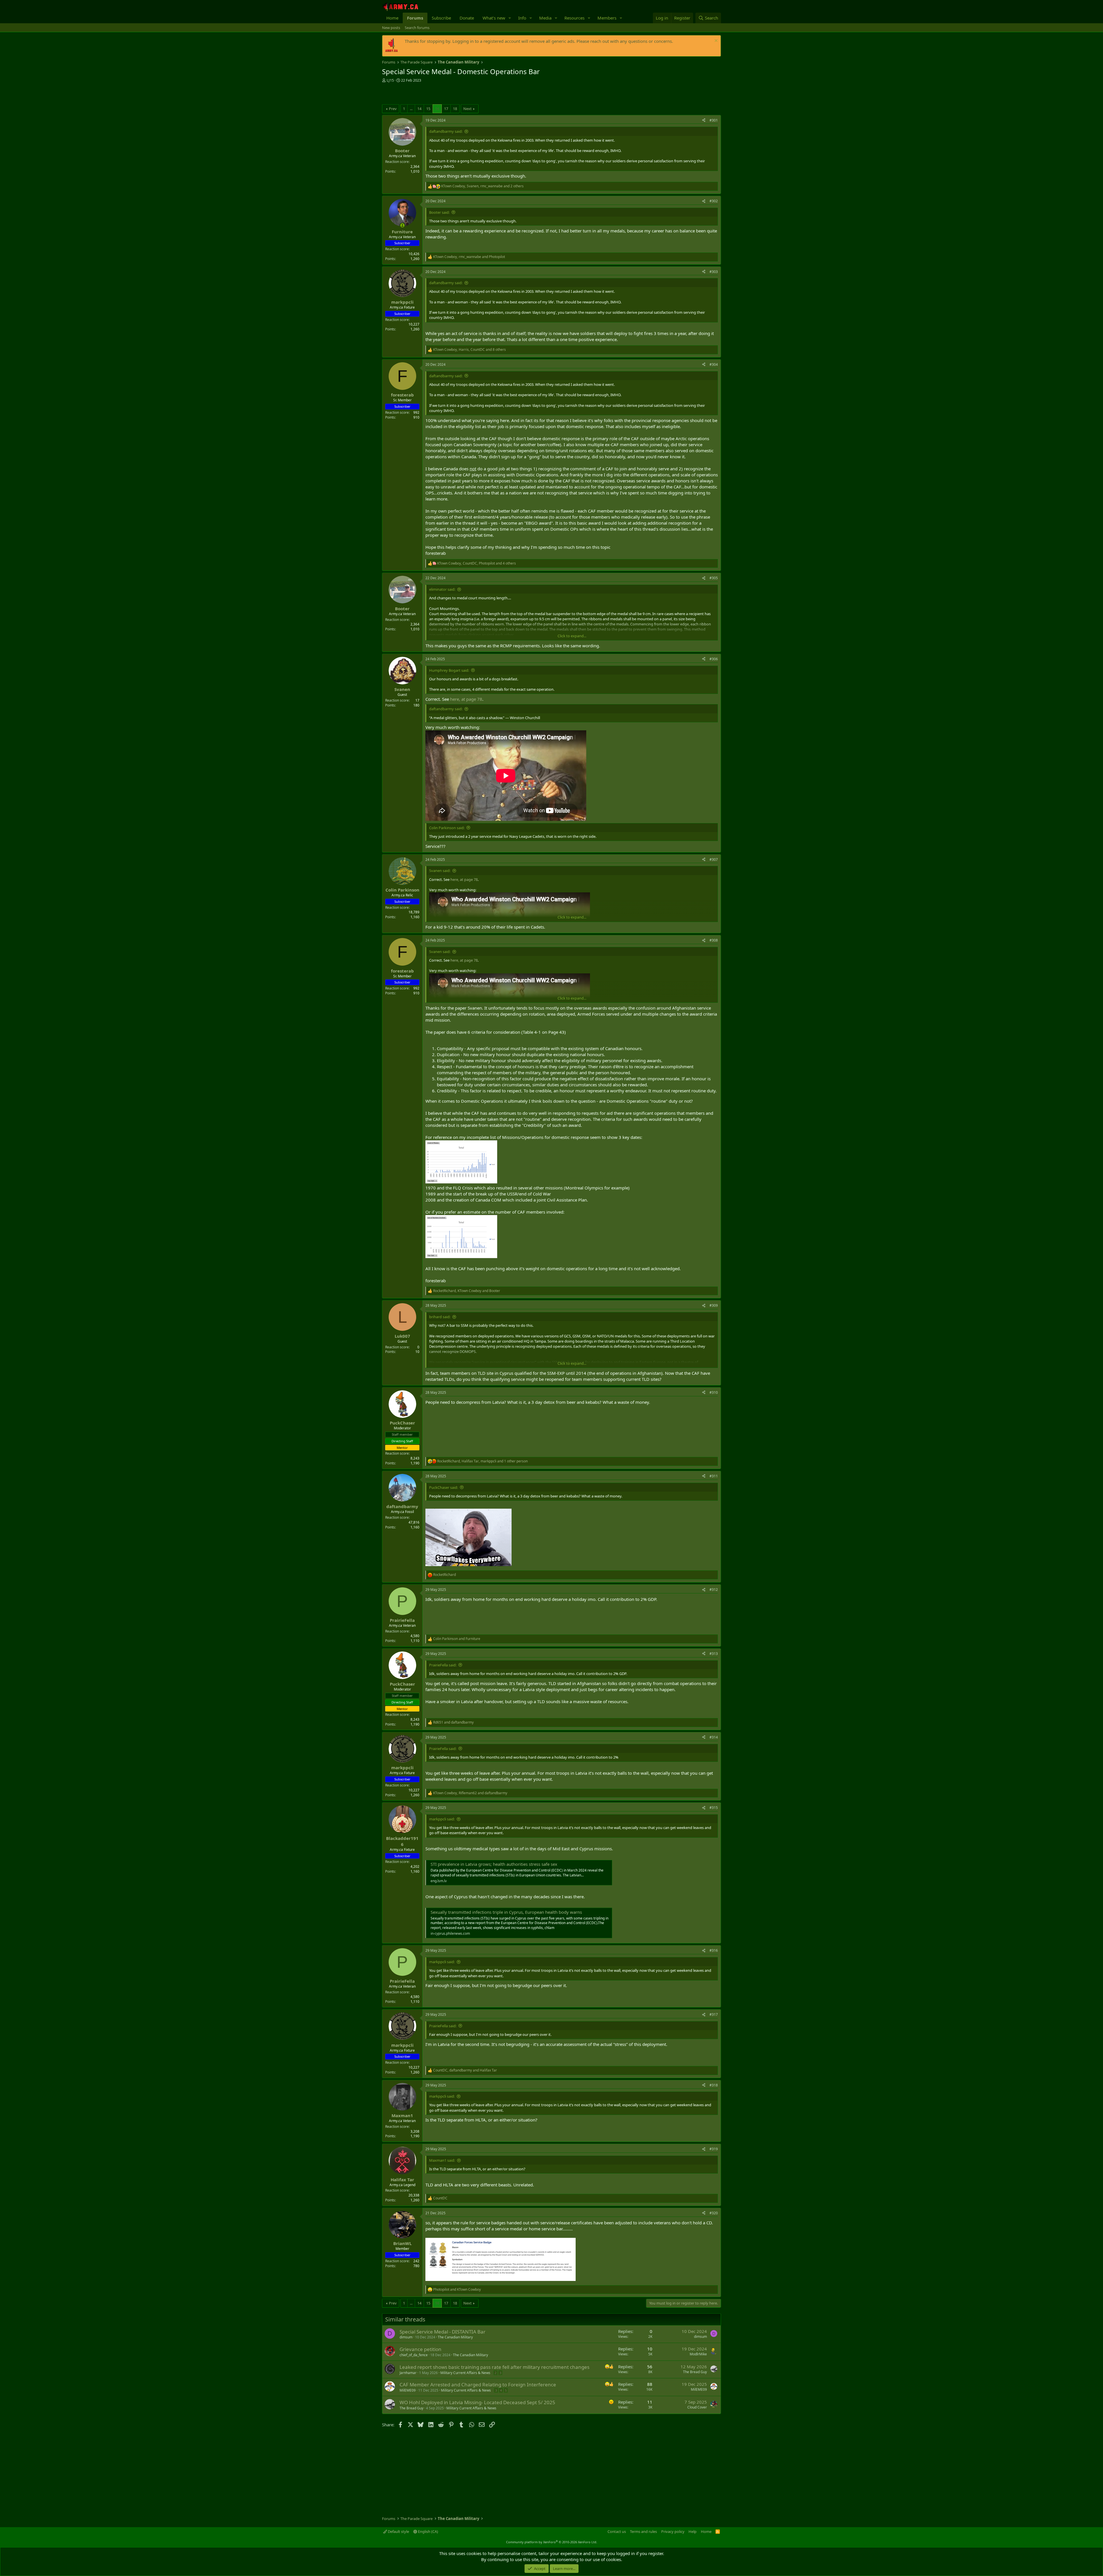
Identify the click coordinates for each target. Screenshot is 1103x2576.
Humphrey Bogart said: (449, 670)
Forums (415, 18)
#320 (714, 2213)
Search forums (417, 28)
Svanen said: (440, 871)
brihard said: (440, 1317)
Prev (393, 109)
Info (522, 18)
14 (419, 109)
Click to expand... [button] (572, 636)
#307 (714, 859)
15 (428, 109)
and (457, 1639)
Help (693, 2531)
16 (437, 109)
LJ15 (390, 80)
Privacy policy (673, 2531)
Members (607, 18)
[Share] (704, 121)
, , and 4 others (477, 563)
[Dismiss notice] (715, 41)
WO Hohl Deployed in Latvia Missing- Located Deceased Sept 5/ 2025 (477, 2402)
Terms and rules (643, 2531)
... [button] (411, 109)
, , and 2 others (482, 186)
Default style (398, 2531)
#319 (714, 2149)
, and (469, 257)
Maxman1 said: (442, 2160)
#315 (714, 1808)
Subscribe (441, 18)
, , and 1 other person (482, 1461)
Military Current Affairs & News (465, 2373)
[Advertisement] (449, 94)
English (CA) (428, 2531)
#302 (714, 201)
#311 (714, 1476)
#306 (714, 659)
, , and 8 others (469, 350)
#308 (714, 940)
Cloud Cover (697, 2407)
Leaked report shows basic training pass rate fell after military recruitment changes (494, 2367)
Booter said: (439, 212)
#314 (714, 1737)
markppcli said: (442, 1819)
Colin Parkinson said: (447, 828)
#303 (714, 272)
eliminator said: (442, 589)
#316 (714, 1950)
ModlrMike (698, 2354)
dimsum (406, 2337)
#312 (714, 1590)
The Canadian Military (455, 2337)
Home (392, 18)
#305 (714, 578)
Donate (467, 18)
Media (545, 18)
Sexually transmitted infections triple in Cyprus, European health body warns (506, 1912)
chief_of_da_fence (414, 2355)
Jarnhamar (408, 2373)
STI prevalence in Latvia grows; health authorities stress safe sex (494, 1864)
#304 (714, 364)
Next (467, 109)
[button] (510, 18)
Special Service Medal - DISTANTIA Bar (442, 2332)
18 (455, 109)
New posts (391, 28)
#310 (714, 1392)
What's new (494, 18)
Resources (574, 18)
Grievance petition (421, 2349)
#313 (714, 1654)
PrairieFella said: (443, 1665)
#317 (714, 2014)
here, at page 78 (466, 699)
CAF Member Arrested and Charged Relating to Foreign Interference (478, 2385)
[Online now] (402, 225)
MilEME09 (408, 2390)
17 (446, 109)
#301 (714, 120)
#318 (714, 2085)
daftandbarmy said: (446, 131)
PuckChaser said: (443, 1487)
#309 (714, 1305)
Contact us (617, 2531)
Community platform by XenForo (552, 2542)
